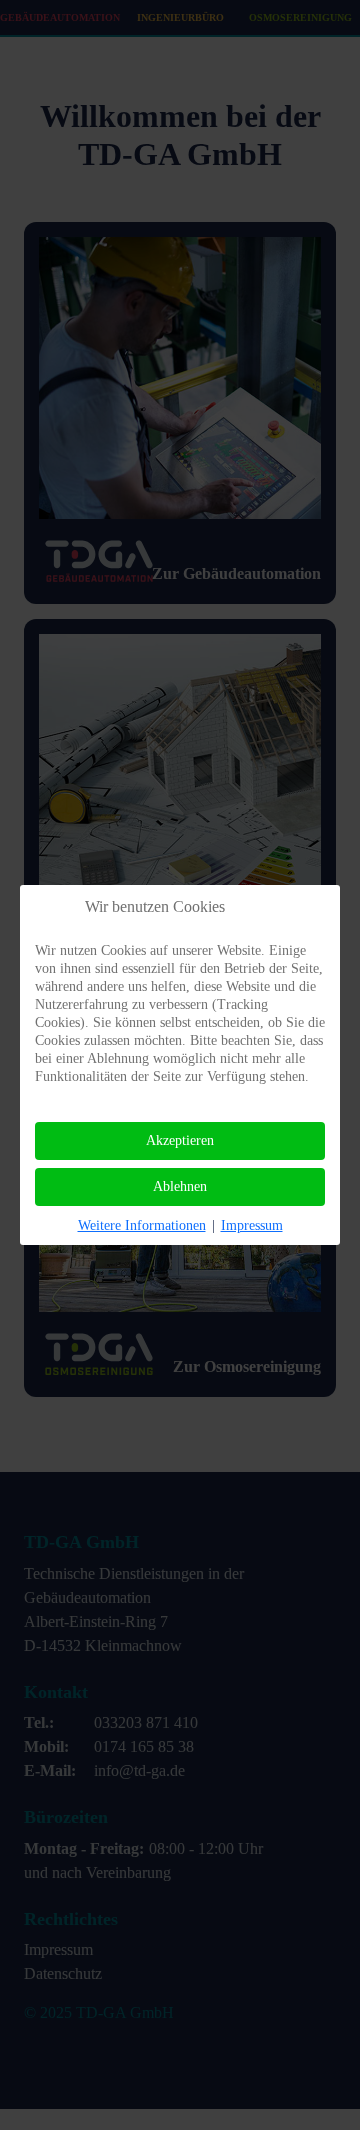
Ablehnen (180, 1186)
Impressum (252, 1225)
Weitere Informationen (142, 1225)
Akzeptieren (180, 1140)
